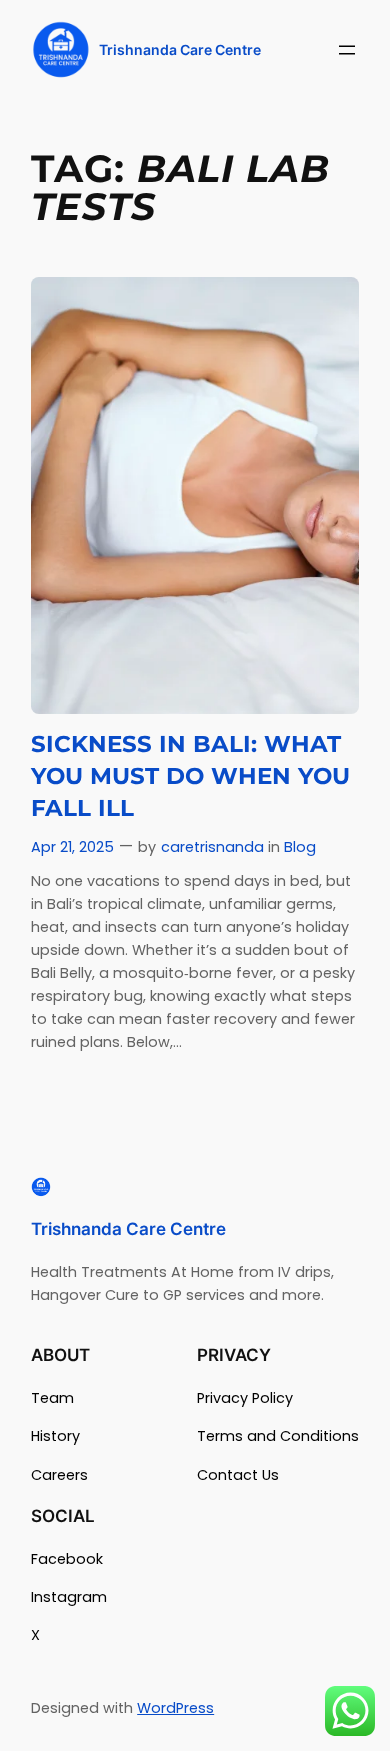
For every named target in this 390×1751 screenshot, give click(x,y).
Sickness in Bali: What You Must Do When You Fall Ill (190, 776)
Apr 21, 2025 (72, 847)
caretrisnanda (212, 847)
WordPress (175, 1708)
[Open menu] (347, 50)
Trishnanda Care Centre (180, 49)
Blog (300, 847)
